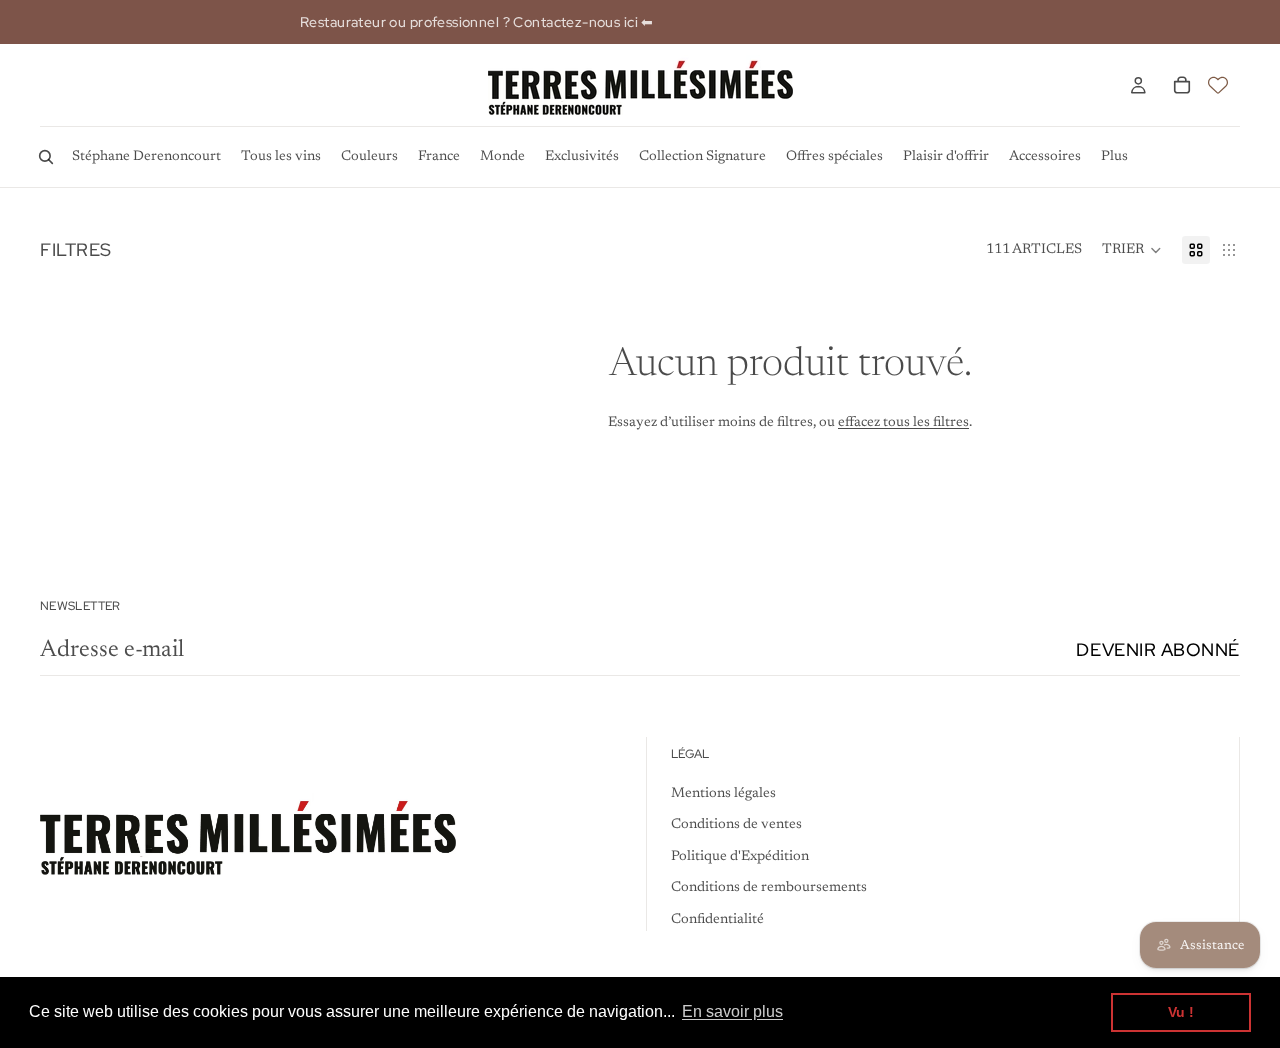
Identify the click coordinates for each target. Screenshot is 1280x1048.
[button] (1132, 250)
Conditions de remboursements (769, 888)
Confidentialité (717, 920)
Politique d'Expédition (740, 857)
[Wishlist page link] (1218, 85)
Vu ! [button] (1181, 1012)
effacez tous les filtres (903, 423)
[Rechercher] (46, 157)
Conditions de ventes (736, 825)
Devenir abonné (1158, 649)
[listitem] (1114, 157)
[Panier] (1182, 85)
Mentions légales (723, 793)
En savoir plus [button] (732, 1011)
